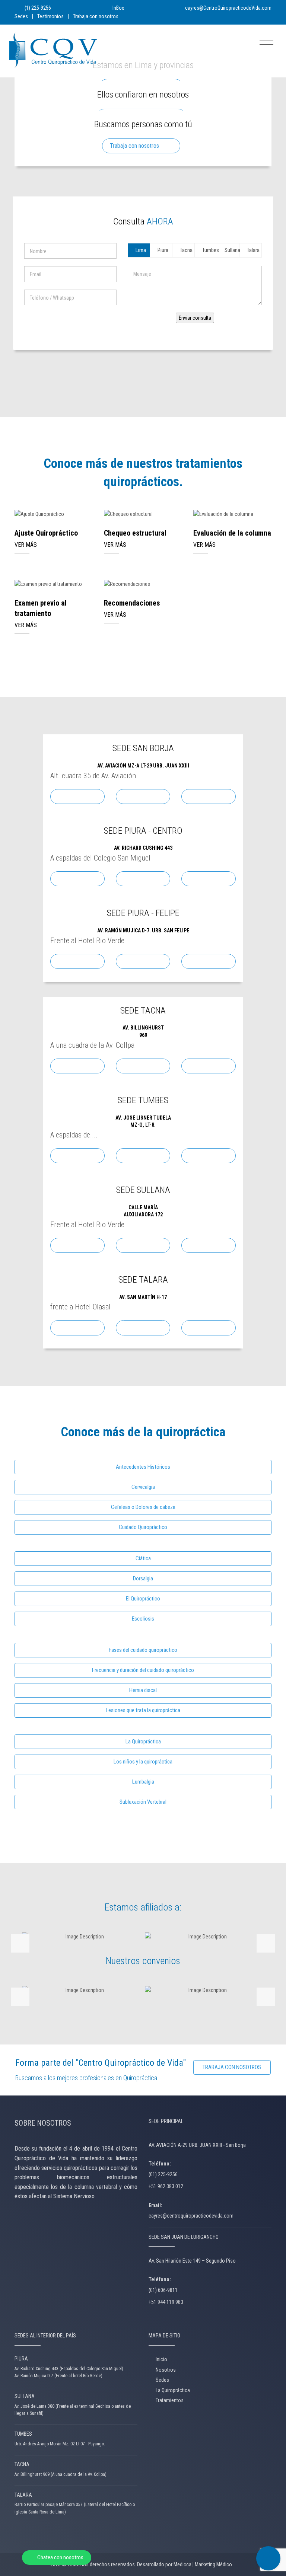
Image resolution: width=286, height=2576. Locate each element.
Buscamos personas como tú (143, 124)
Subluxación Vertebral (143, 1802)
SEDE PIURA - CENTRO (143, 831)
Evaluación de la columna (232, 533)
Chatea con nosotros (60, 2557)
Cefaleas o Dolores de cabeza (143, 1507)
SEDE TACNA (143, 1011)
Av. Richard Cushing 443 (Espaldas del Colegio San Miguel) (69, 2369)
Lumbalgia (143, 1782)
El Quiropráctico (143, 1599)
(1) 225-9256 (37, 8)
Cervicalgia (143, 1487)
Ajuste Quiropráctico (46, 533)
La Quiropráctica (143, 1742)
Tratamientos (170, 2400)
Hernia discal (143, 1690)
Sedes (21, 16)
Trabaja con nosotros (96, 16)
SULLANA (25, 2396)
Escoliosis (143, 1619)
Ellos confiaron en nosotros (143, 95)
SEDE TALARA (143, 1280)
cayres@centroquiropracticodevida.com (191, 2216)
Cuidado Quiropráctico (143, 1527)
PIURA (21, 2359)
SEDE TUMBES (143, 1100)
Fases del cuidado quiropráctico (143, 1650)
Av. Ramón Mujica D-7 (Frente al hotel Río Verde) (58, 2376)
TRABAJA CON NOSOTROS (232, 2067)
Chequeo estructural (135, 533)
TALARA (23, 2495)
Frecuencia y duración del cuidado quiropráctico (143, 1670)
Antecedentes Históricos (143, 1467)
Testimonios (50, 16)
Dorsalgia (143, 1579)
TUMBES (23, 2434)
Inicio (161, 2359)
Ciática (143, 1558)
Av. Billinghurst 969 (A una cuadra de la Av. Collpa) (61, 2474)
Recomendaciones (132, 603)
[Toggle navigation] (266, 41)
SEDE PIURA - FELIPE (143, 913)
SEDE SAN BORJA (143, 748)
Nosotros (166, 2370)
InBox (118, 8)
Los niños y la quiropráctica (143, 1762)
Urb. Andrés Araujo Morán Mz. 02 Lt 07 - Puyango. (60, 2444)
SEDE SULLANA (143, 1190)
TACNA (22, 2464)
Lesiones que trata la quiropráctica (143, 1710)
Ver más (54, 515)
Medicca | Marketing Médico (203, 2564)
